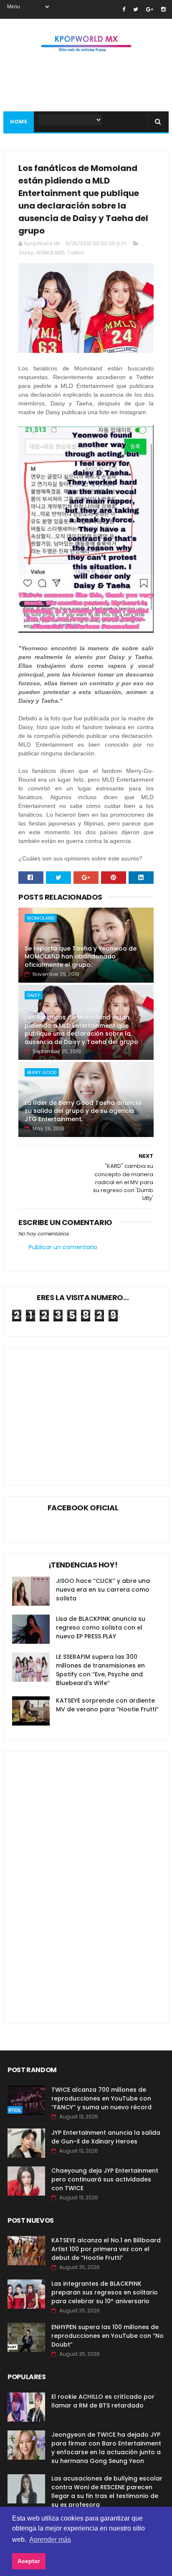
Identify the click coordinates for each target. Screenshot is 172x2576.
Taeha (76, 253)
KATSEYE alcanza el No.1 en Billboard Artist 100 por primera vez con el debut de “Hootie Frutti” (106, 2249)
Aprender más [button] (50, 2540)
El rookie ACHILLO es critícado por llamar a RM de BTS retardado (103, 2401)
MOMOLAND (50, 253)
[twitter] (136, 9)
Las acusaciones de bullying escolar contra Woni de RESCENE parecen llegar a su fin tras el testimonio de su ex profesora (107, 2492)
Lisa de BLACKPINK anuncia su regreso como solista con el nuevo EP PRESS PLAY (101, 1628)
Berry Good (42, 1072)
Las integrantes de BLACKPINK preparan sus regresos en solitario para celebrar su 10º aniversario (105, 2292)
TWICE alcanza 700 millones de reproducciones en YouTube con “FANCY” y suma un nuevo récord (101, 2098)
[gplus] (150, 9)
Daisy (26, 253)
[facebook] (124, 9)
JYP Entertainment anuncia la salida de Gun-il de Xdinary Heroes (106, 2137)
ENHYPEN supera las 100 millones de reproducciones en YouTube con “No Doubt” (107, 2336)
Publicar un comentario (63, 1247)
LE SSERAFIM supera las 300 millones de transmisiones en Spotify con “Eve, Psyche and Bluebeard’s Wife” (100, 1670)
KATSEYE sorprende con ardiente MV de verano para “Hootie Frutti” (107, 1705)
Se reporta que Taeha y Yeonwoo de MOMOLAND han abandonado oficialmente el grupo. (81, 957)
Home (19, 122)
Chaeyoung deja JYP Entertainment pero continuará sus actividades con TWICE (105, 2179)
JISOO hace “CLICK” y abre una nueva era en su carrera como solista (103, 1590)
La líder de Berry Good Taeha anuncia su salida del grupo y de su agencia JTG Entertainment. (83, 1111)
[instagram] (163, 9)
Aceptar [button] (29, 2561)
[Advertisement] (82, 1410)
